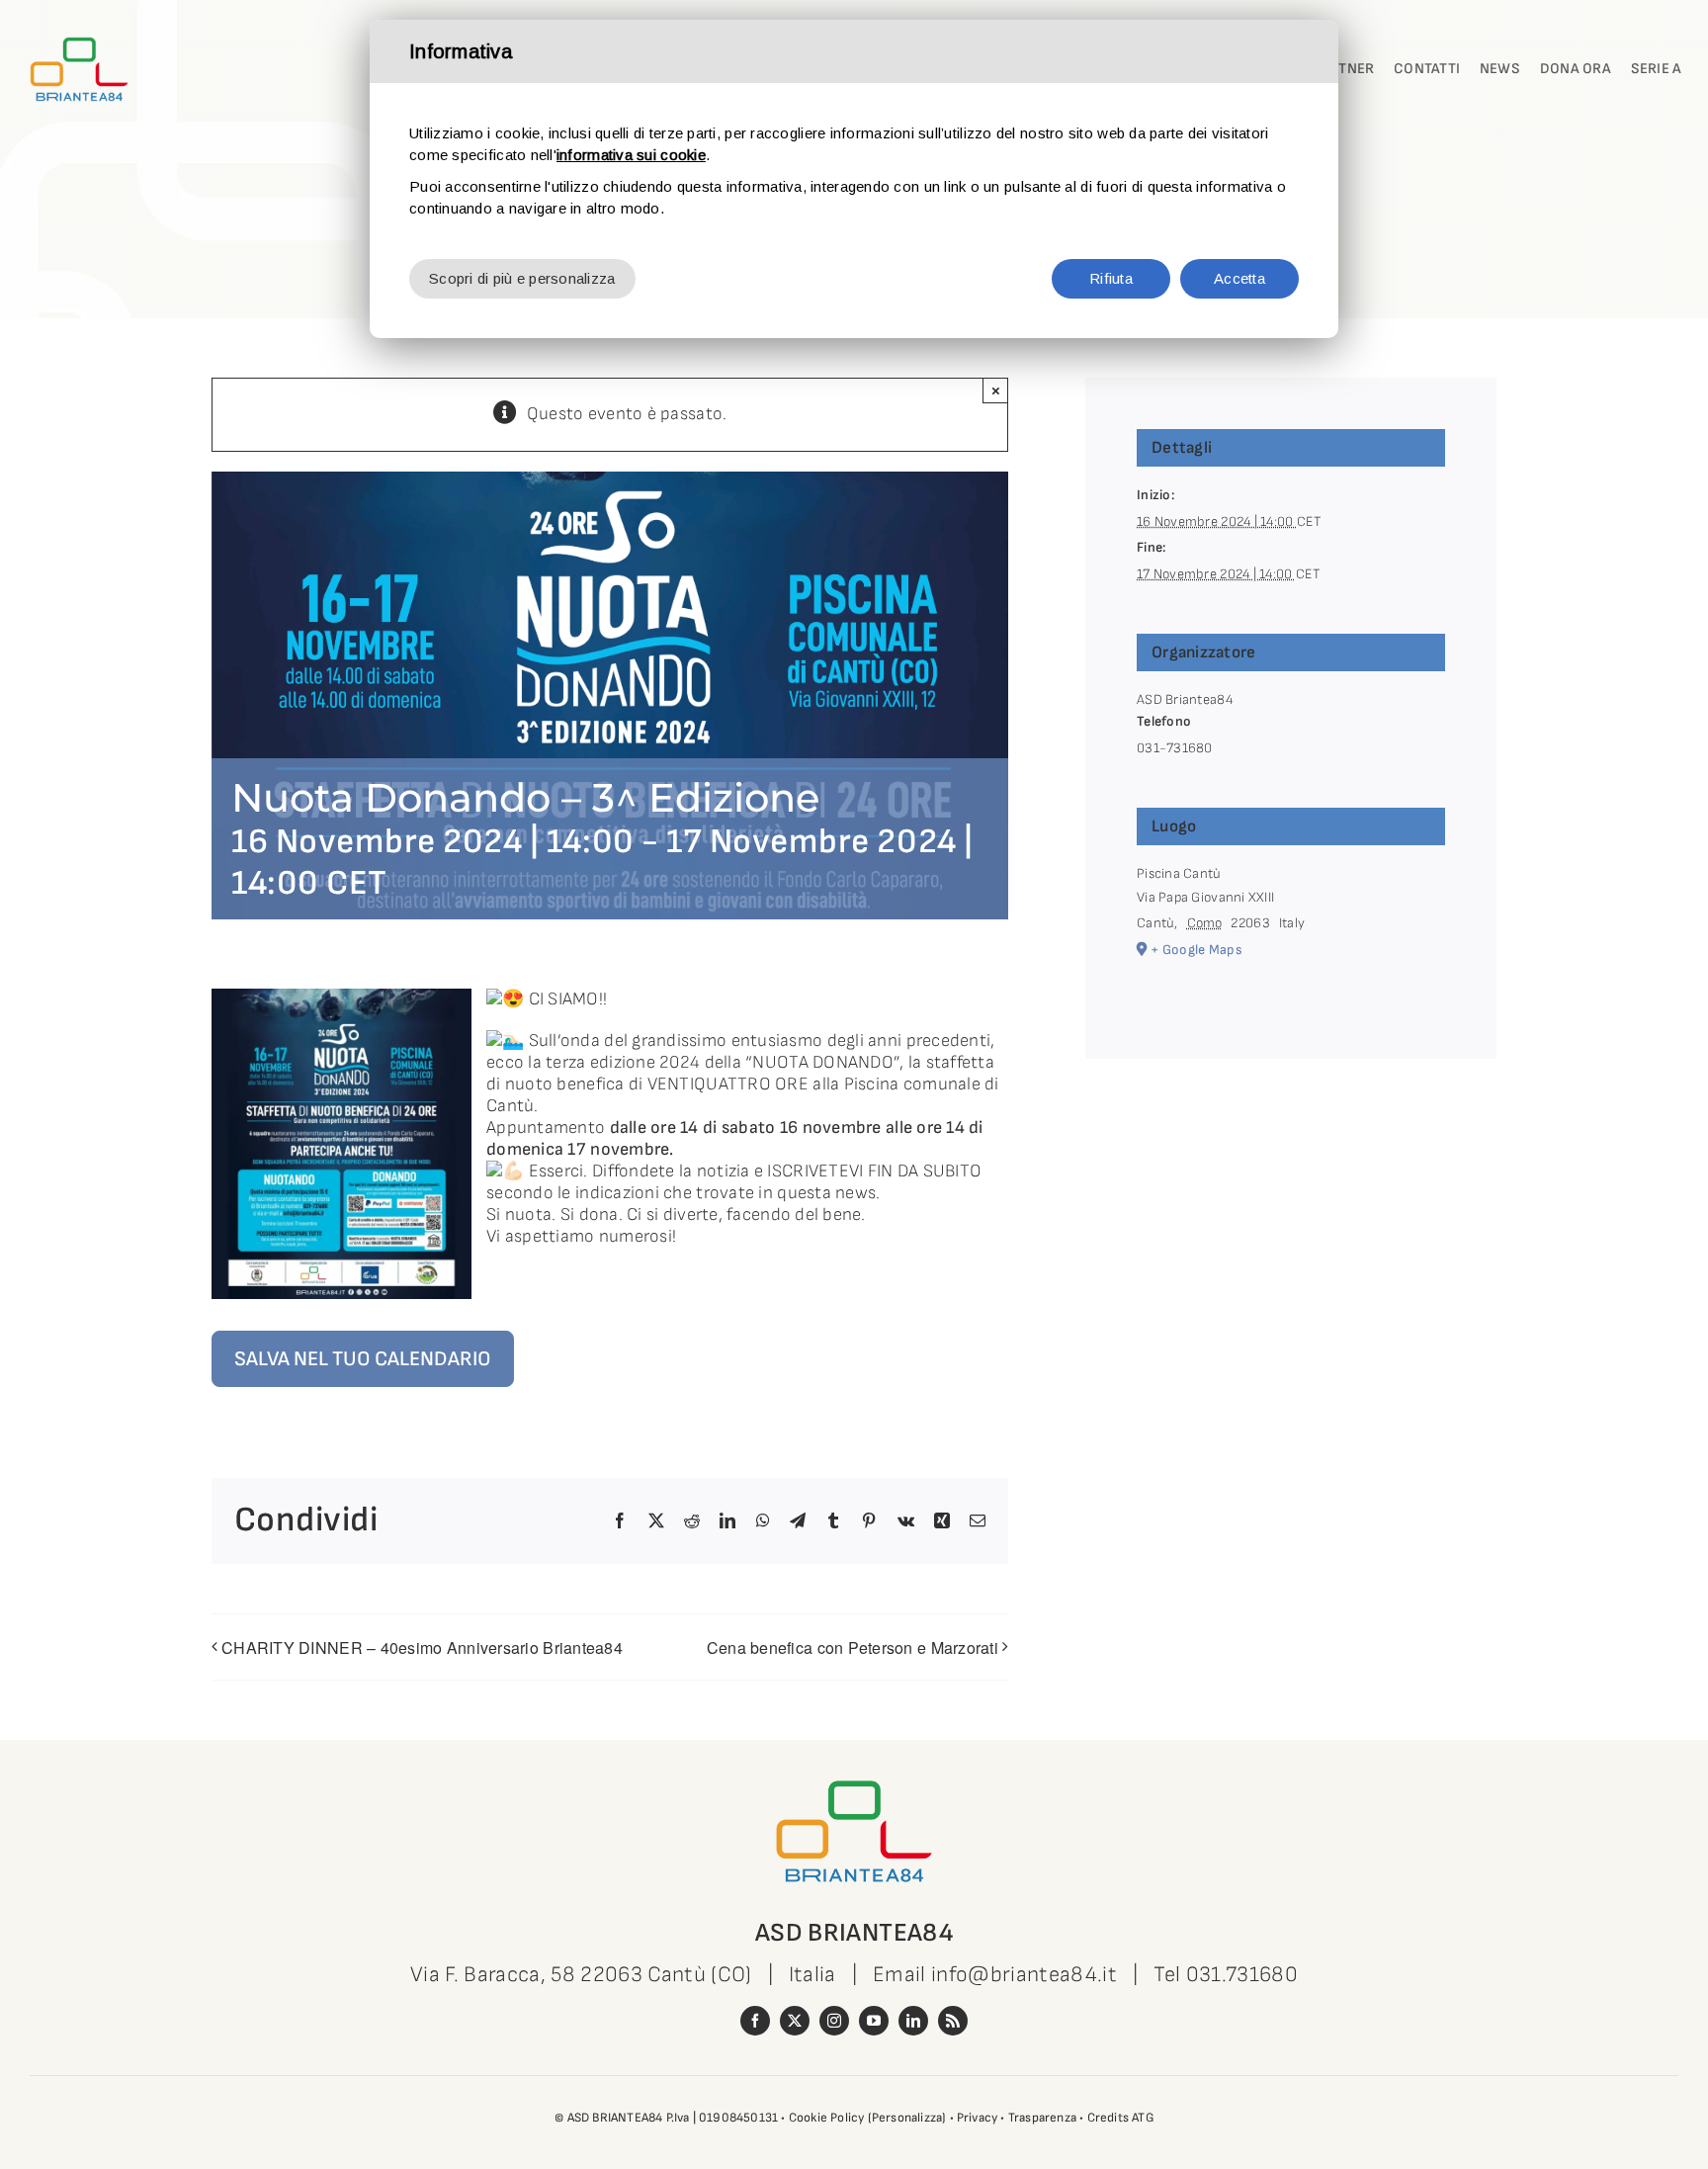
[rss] (953, 2021)
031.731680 (1242, 1975)
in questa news (817, 1193)
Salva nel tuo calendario (363, 1359)
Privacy (977, 2118)
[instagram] (834, 2021)
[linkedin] (913, 2021)
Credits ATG (1120, 2118)
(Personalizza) (907, 2118)
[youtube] (874, 2021)
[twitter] (795, 2021)
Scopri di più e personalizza (522, 278)
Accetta (1239, 278)
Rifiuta (1111, 278)
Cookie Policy (827, 2118)
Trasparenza (1042, 2118)
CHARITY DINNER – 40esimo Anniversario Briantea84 (422, 1648)
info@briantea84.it (1024, 1975)
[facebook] (755, 2021)
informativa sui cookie (631, 155)
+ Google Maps (1196, 950)
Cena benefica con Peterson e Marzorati (853, 1648)
